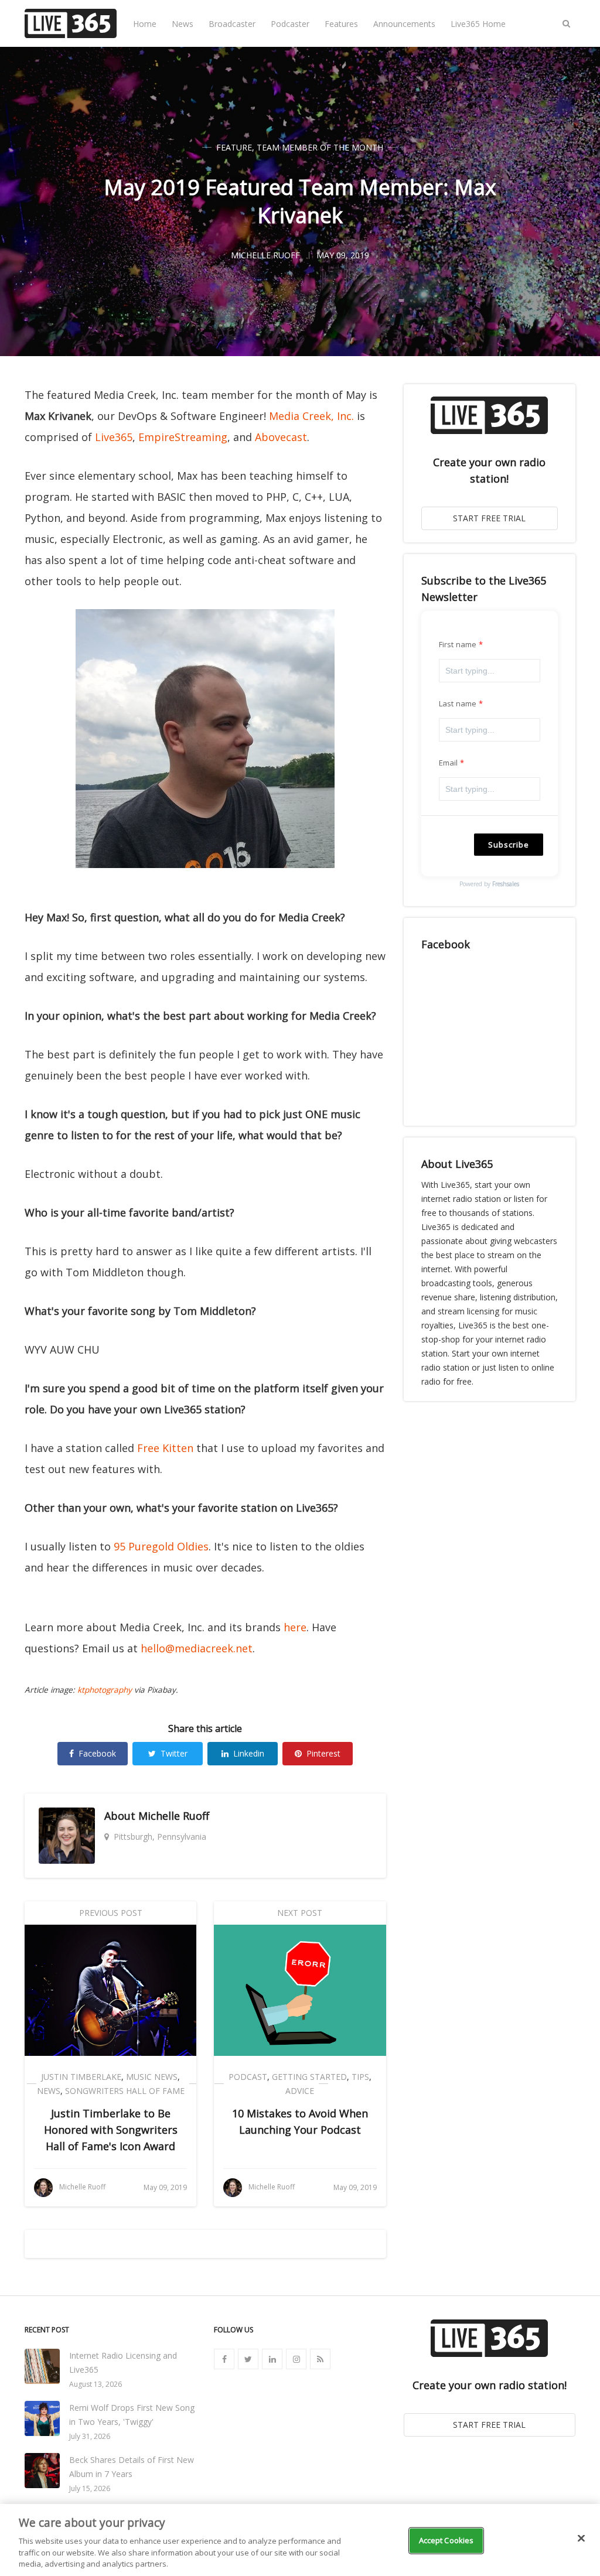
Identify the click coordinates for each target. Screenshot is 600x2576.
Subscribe (509, 845)
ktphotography (105, 1690)
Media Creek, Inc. (311, 416)
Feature (234, 147)
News (183, 24)
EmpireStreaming (183, 437)
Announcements (404, 24)
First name (458, 644)
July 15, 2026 (90, 2488)
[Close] (581, 2539)
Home (145, 24)
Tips (360, 2077)
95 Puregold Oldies (161, 1546)
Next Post (300, 1913)
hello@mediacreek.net (197, 1648)
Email (449, 763)
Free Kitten (165, 1448)
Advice (300, 2091)
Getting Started (309, 2077)
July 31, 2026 (90, 2436)
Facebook (97, 1753)
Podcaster (290, 24)
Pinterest (323, 1753)
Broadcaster (232, 24)
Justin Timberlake (81, 2077)
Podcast (248, 2077)
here (295, 1627)
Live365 (114, 437)
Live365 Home (478, 24)
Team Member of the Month (320, 147)
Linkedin (249, 1753)
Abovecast (281, 437)
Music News (152, 2077)
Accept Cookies (446, 2540)
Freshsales (506, 884)
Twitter (174, 1753)
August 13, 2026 (96, 2384)
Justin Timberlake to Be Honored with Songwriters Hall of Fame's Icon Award (111, 2130)
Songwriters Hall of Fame (125, 2091)
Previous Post (111, 1913)
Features (341, 24)
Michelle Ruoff (174, 1816)
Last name (458, 703)
